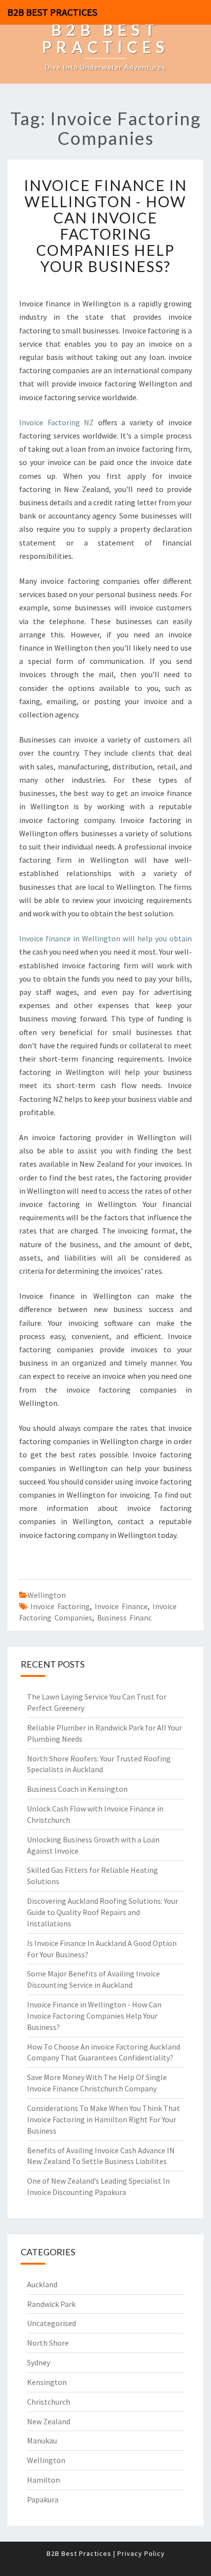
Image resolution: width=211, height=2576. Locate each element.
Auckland (42, 2284)
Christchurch (49, 2402)
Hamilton (43, 2480)
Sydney (39, 2362)
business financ (124, 1617)
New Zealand (49, 2421)
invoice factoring (60, 1606)
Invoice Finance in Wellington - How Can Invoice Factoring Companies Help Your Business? (105, 226)
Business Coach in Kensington (77, 1789)
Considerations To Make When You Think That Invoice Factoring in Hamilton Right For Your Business (104, 2119)
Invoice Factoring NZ (56, 422)
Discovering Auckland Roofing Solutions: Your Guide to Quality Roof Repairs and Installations (103, 1912)
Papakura (43, 2499)
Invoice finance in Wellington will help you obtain (105, 938)
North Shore (48, 2343)
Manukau (42, 2440)
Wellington (47, 1595)
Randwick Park (51, 2304)
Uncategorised (52, 2323)
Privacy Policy (141, 2553)
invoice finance (121, 1606)
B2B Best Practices (52, 12)
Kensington (47, 2382)
